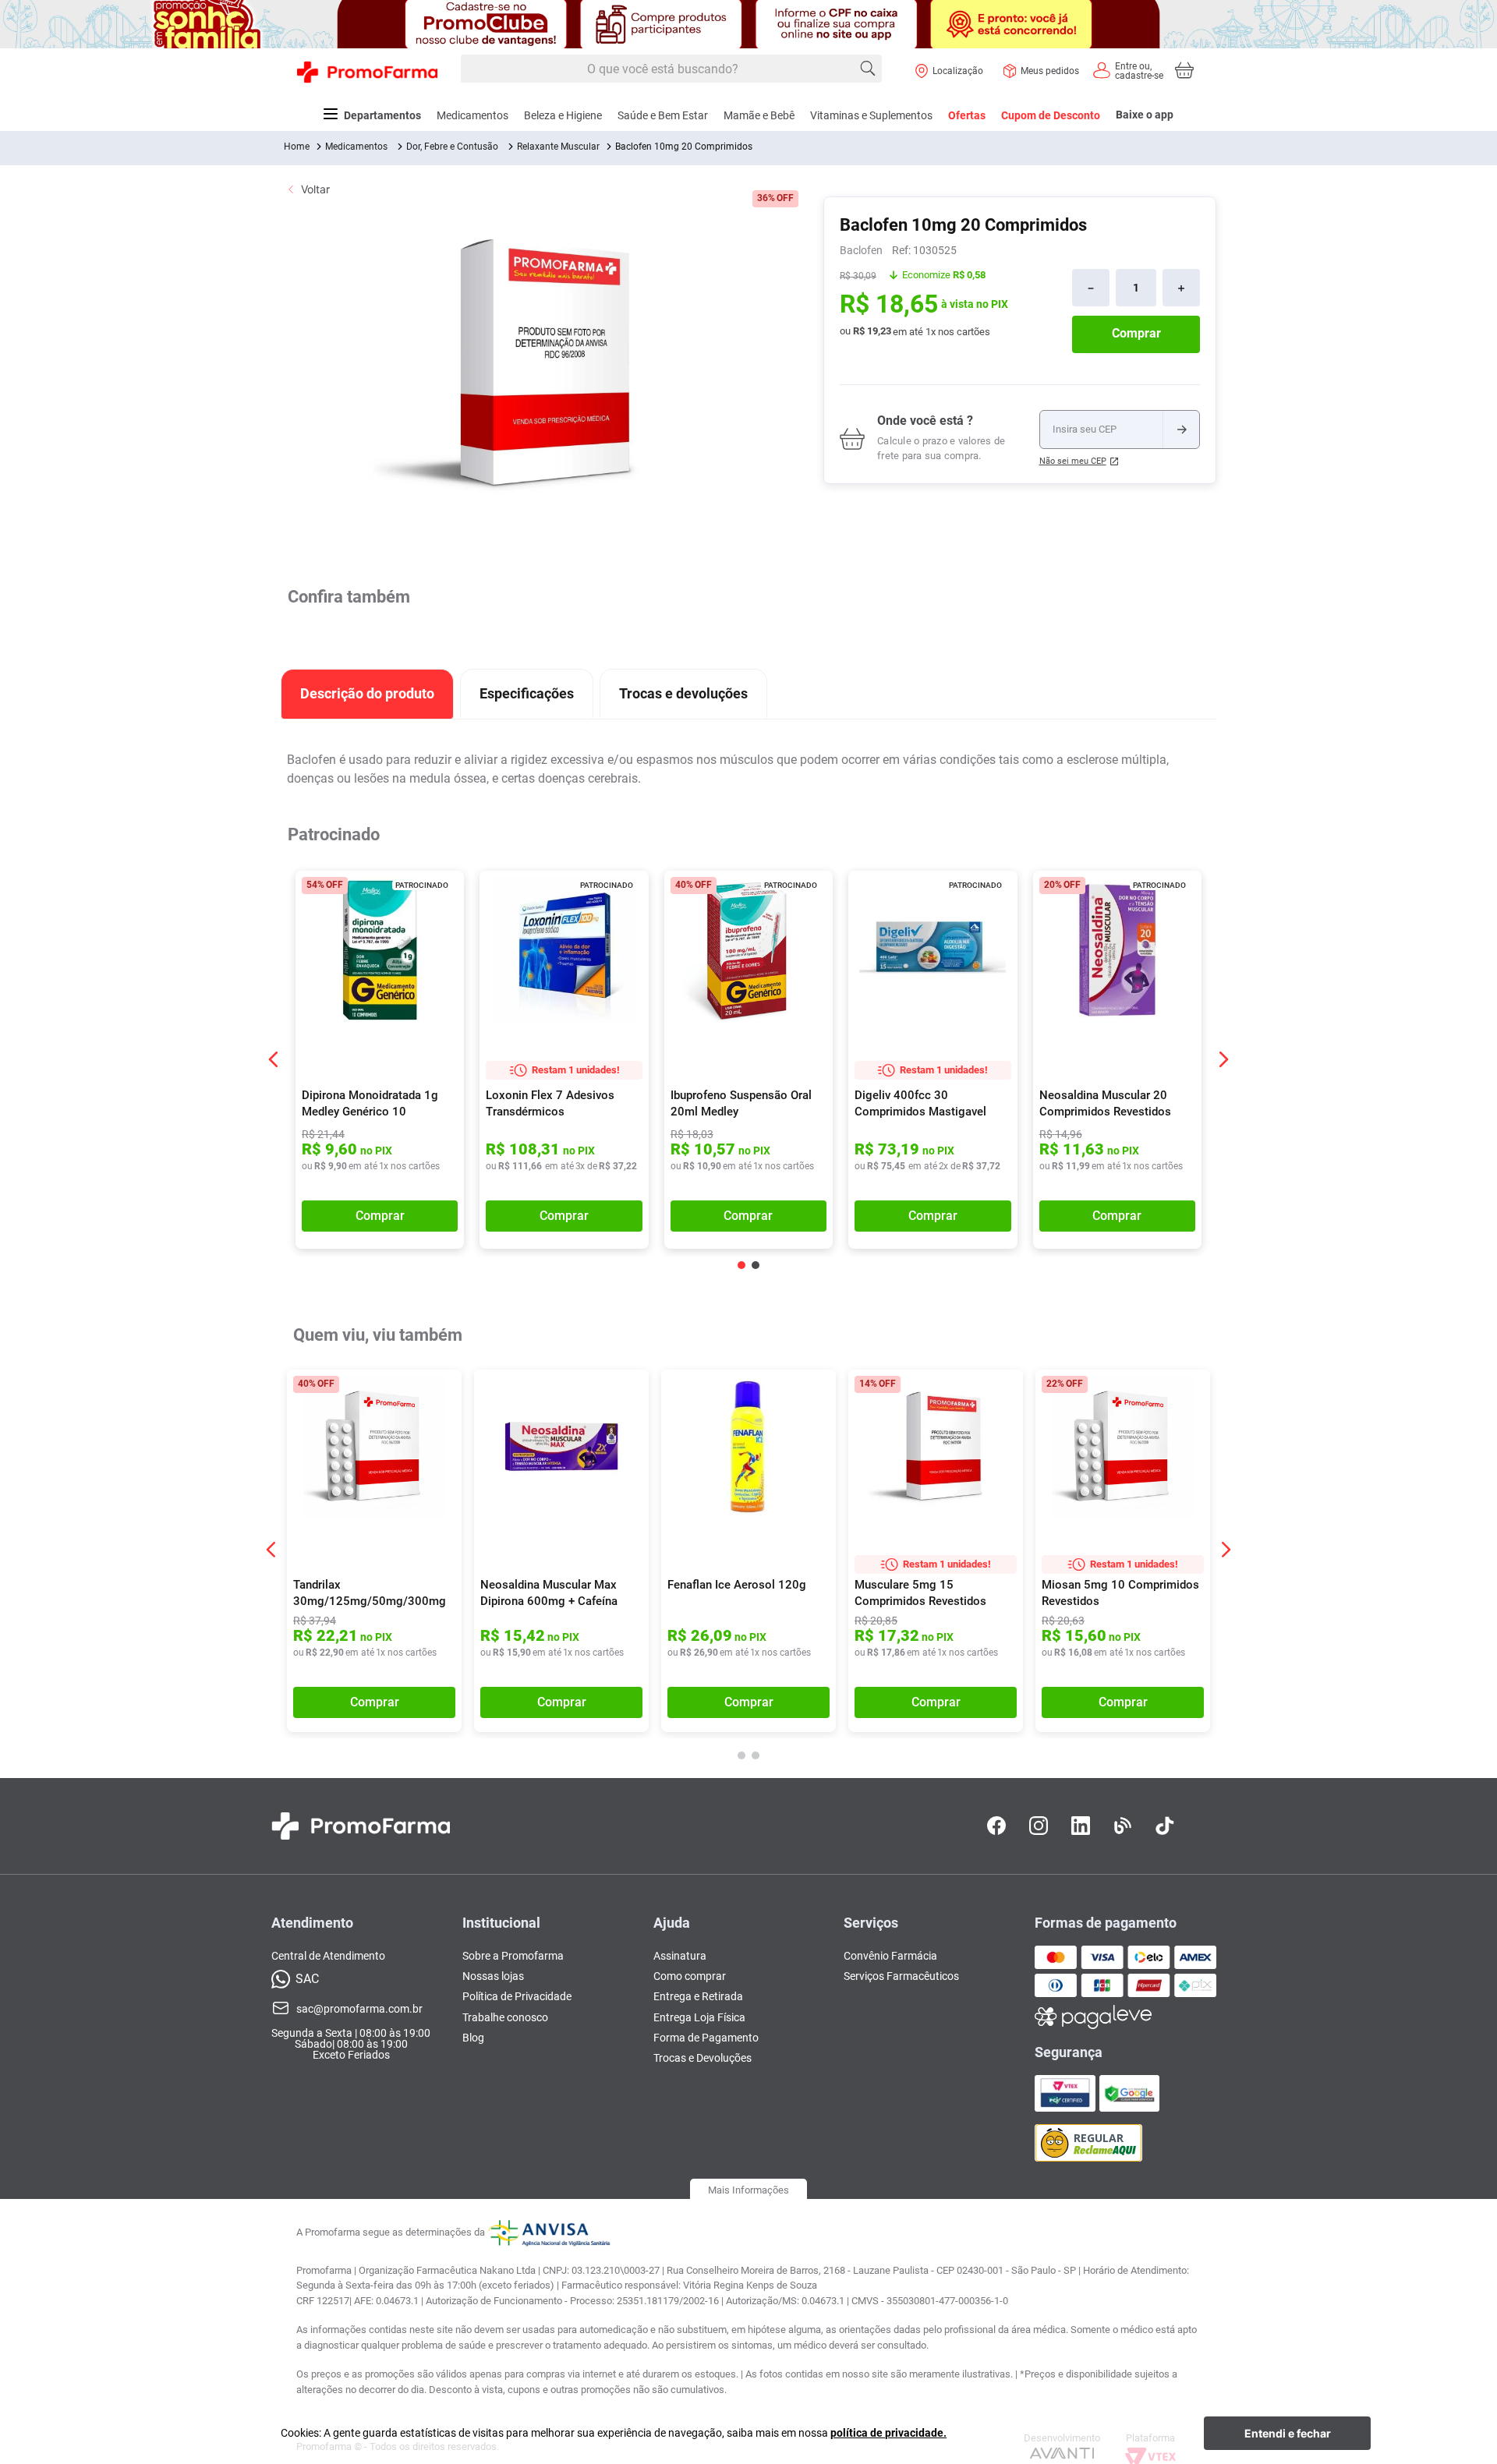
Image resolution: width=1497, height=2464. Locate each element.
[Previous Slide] (274, 1059)
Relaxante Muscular (558, 147)
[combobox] (671, 69)
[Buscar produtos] (868, 69)
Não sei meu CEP (1073, 461)
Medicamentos (356, 147)
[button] (442, 894)
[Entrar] (1127, 70)
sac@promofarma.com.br (359, 2009)
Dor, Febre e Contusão (452, 147)
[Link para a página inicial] (297, 147)
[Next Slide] (1223, 1059)
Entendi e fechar (1288, 2433)
